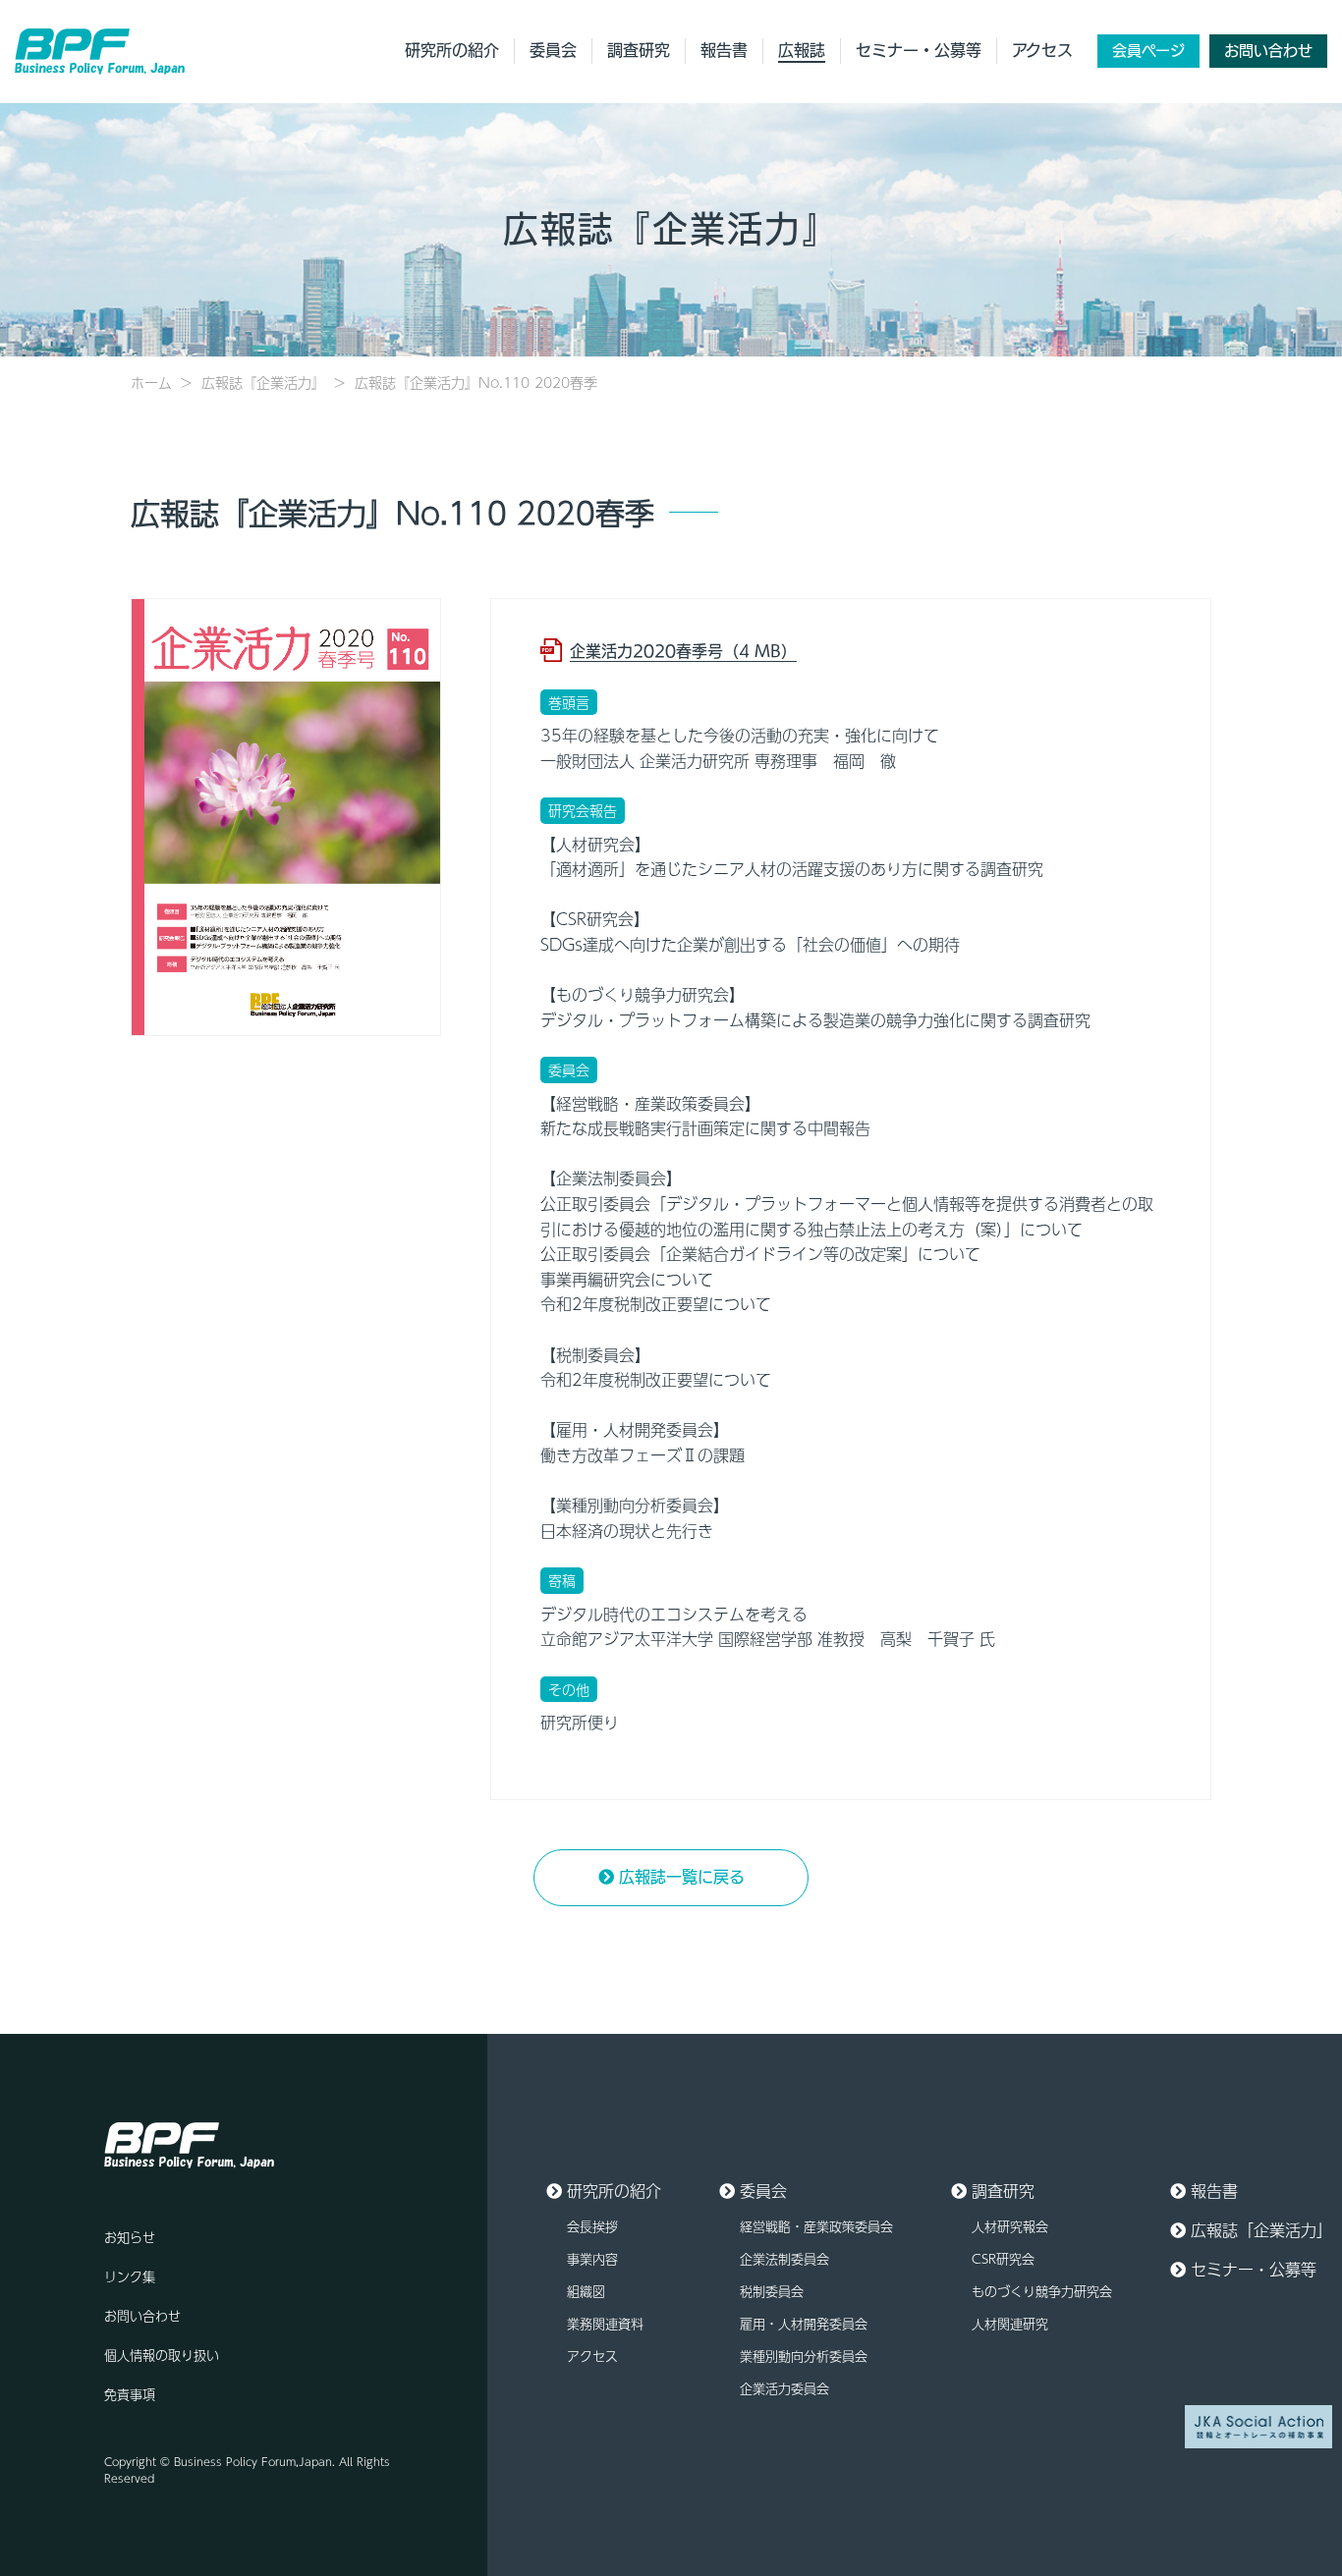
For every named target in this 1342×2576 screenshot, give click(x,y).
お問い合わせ (1268, 51)
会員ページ (1148, 51)
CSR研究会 (1003, 2259)
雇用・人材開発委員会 (804, 2324)
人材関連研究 (1010, 2324)
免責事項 (130, 2394)
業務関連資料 (605, 2324)
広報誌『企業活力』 (263, 382)
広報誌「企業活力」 (1261, 2230)
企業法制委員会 (784, 2259)
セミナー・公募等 (919, 50)
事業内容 (592, 2259)
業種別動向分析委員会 (804, 2356)
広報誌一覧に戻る (682, 1877)
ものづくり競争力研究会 (1042, 2291)
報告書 (724, 50)
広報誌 (802, 50)
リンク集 (130, 2276)
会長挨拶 (592, 2226)
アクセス (1042, 50)
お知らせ (130, 2237)
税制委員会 (772, 2291)
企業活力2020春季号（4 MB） (683, 651)
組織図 (586, 2291)
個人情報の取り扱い (162, 2355)
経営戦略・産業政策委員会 (816, 2226)
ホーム (151, 382)
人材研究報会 (1010, 2226)
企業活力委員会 (784, 2388)
